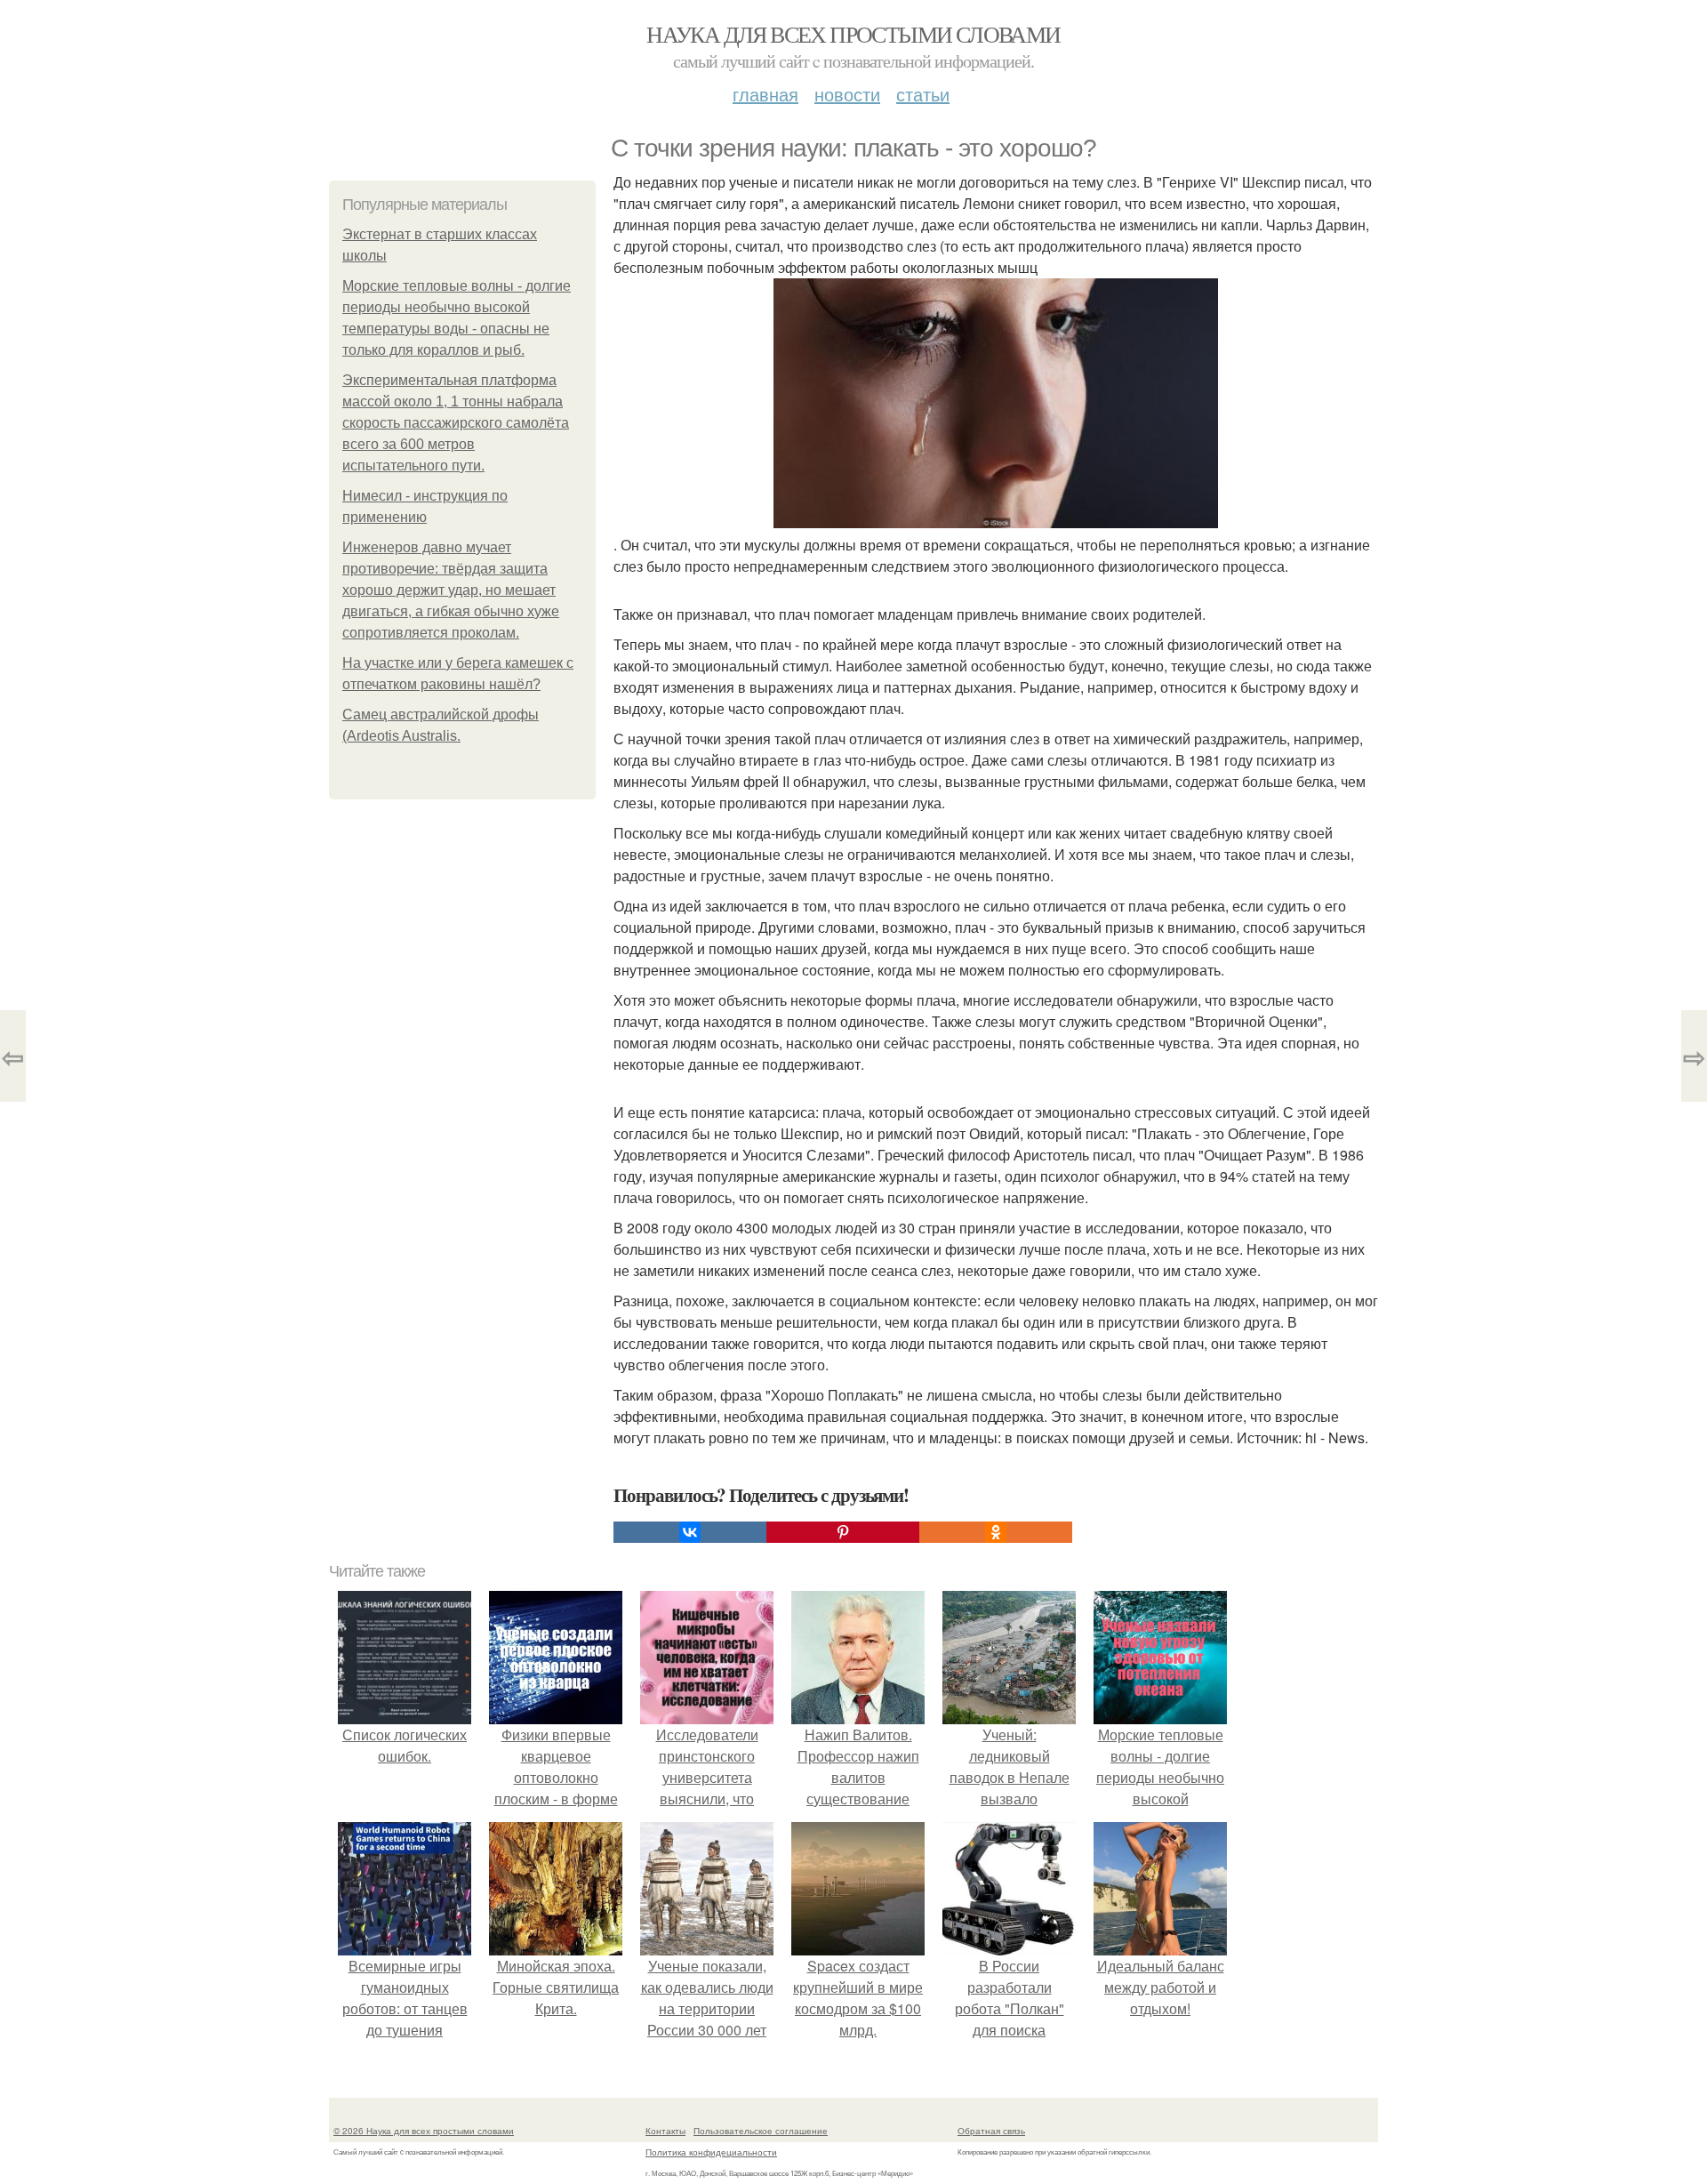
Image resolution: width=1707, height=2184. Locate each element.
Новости (847, 94)
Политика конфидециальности (711, 2152)
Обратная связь (991, 2131)
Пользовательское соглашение (761, 2131)
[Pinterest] (843, 1532)
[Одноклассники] (996, 1532)
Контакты (665, 2131)
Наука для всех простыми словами (853, 34)
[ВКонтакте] (690, 1532)
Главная (765, 94)
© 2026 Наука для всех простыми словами (424, 2131)
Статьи (923, 94)
